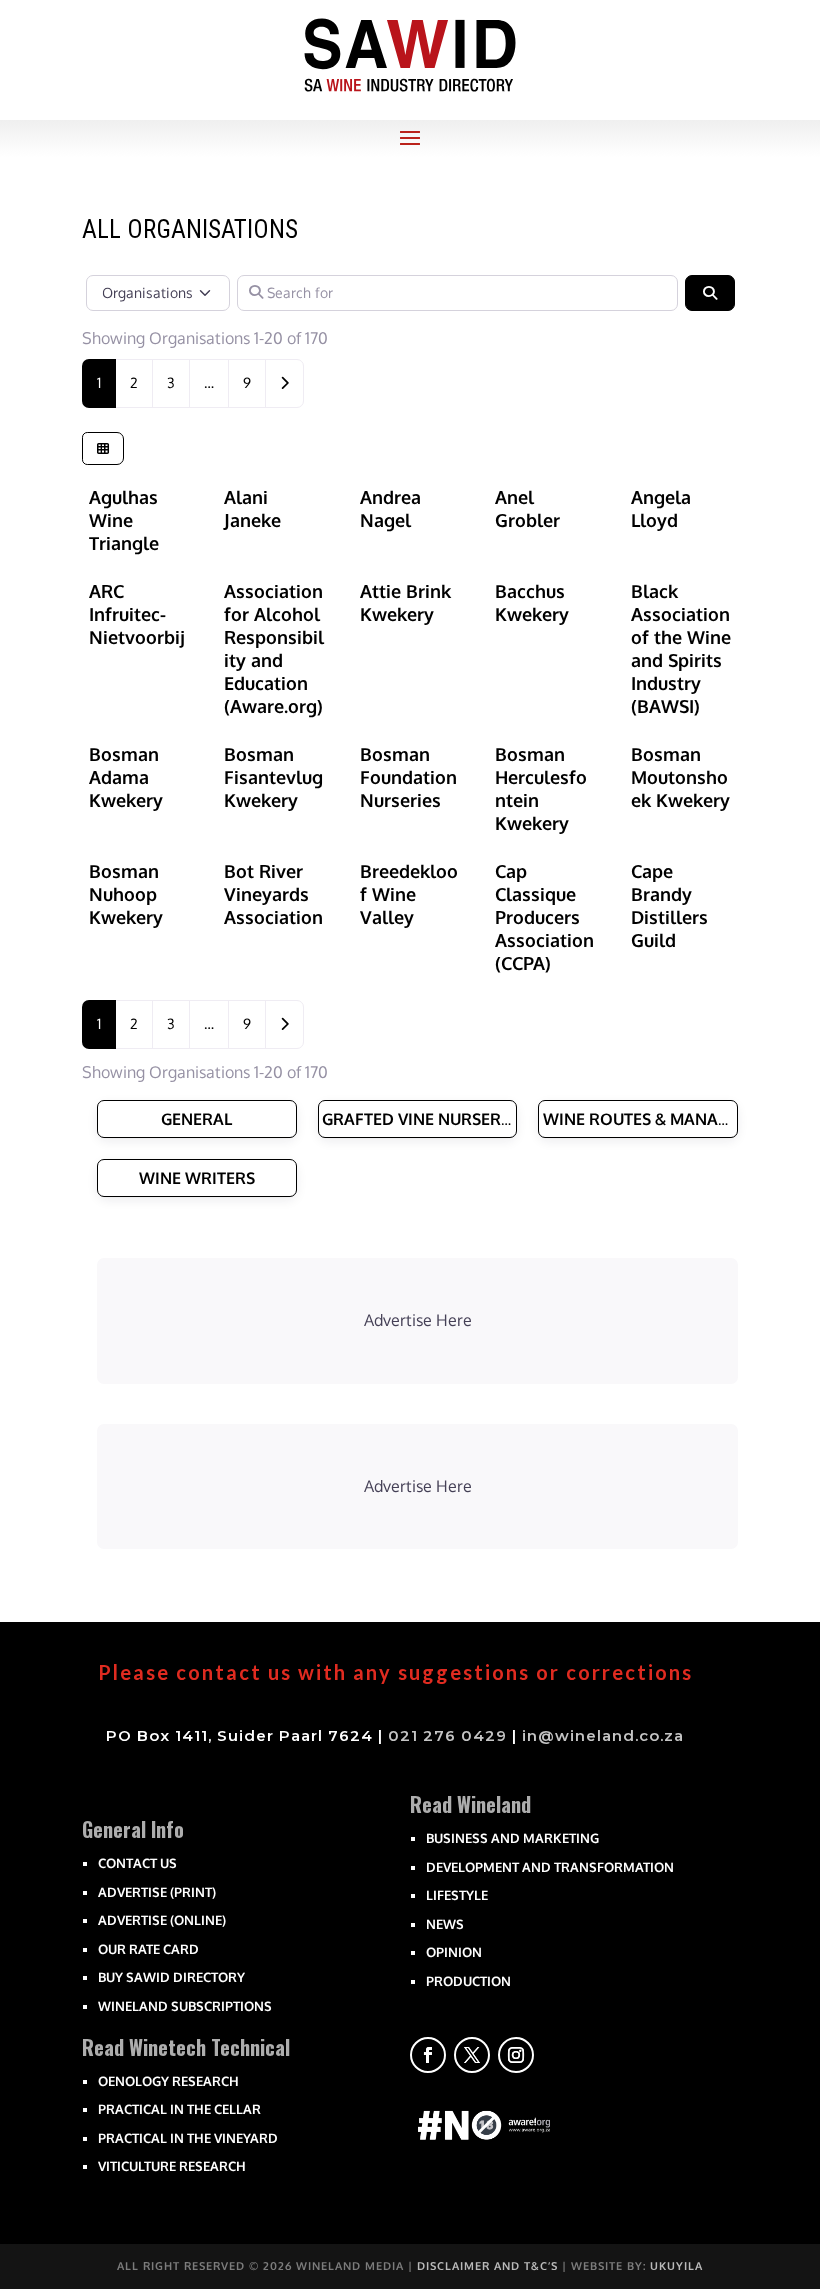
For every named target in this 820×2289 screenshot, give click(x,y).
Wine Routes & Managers (650, 1119)
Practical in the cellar (179, 2109)
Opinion (454, 1952)
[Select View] (103, 448)
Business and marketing (512, 1838)
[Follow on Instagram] (516, 2055)
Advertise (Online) (162, 1920)
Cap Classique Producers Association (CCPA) (544, 917)
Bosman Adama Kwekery (126, 777)
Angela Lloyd (661, 508)
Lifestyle (457, 1895)
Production (468, 1981)
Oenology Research (168, 2081)
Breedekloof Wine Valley (409, 894)
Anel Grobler (527, 508)
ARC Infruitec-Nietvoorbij (137, 614)
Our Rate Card (148, 1949)
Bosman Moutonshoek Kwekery (680, 777)
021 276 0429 (447, 1735)
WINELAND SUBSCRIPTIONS (185, 2006)
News (445, 1924)
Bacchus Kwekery (532, 602)
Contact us (137, 1863)
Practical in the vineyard (188, 2138)
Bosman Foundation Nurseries (408, 777)
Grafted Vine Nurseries (423, 1119)
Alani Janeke (252, 508)
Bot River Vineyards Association (273, 894)
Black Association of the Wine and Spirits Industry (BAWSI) (681, 648)
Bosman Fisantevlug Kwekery (273, 777)
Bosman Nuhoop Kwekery (126, 894)
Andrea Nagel (390, 508)
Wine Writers (197, 1178)
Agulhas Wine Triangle (124, 520)
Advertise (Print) (157, 1892)
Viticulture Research (172, 2166)
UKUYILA (676, 2266)
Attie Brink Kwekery (405, 602)
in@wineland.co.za (603, 1735)
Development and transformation (550, 1867)
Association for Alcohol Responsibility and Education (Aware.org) (274, 648)
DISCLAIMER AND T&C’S (487, 2266)
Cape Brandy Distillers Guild (669, 905)
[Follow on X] (472, 2055)
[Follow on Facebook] (428, 2055)
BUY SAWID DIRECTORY (171, 1977)
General (196, 1119)
